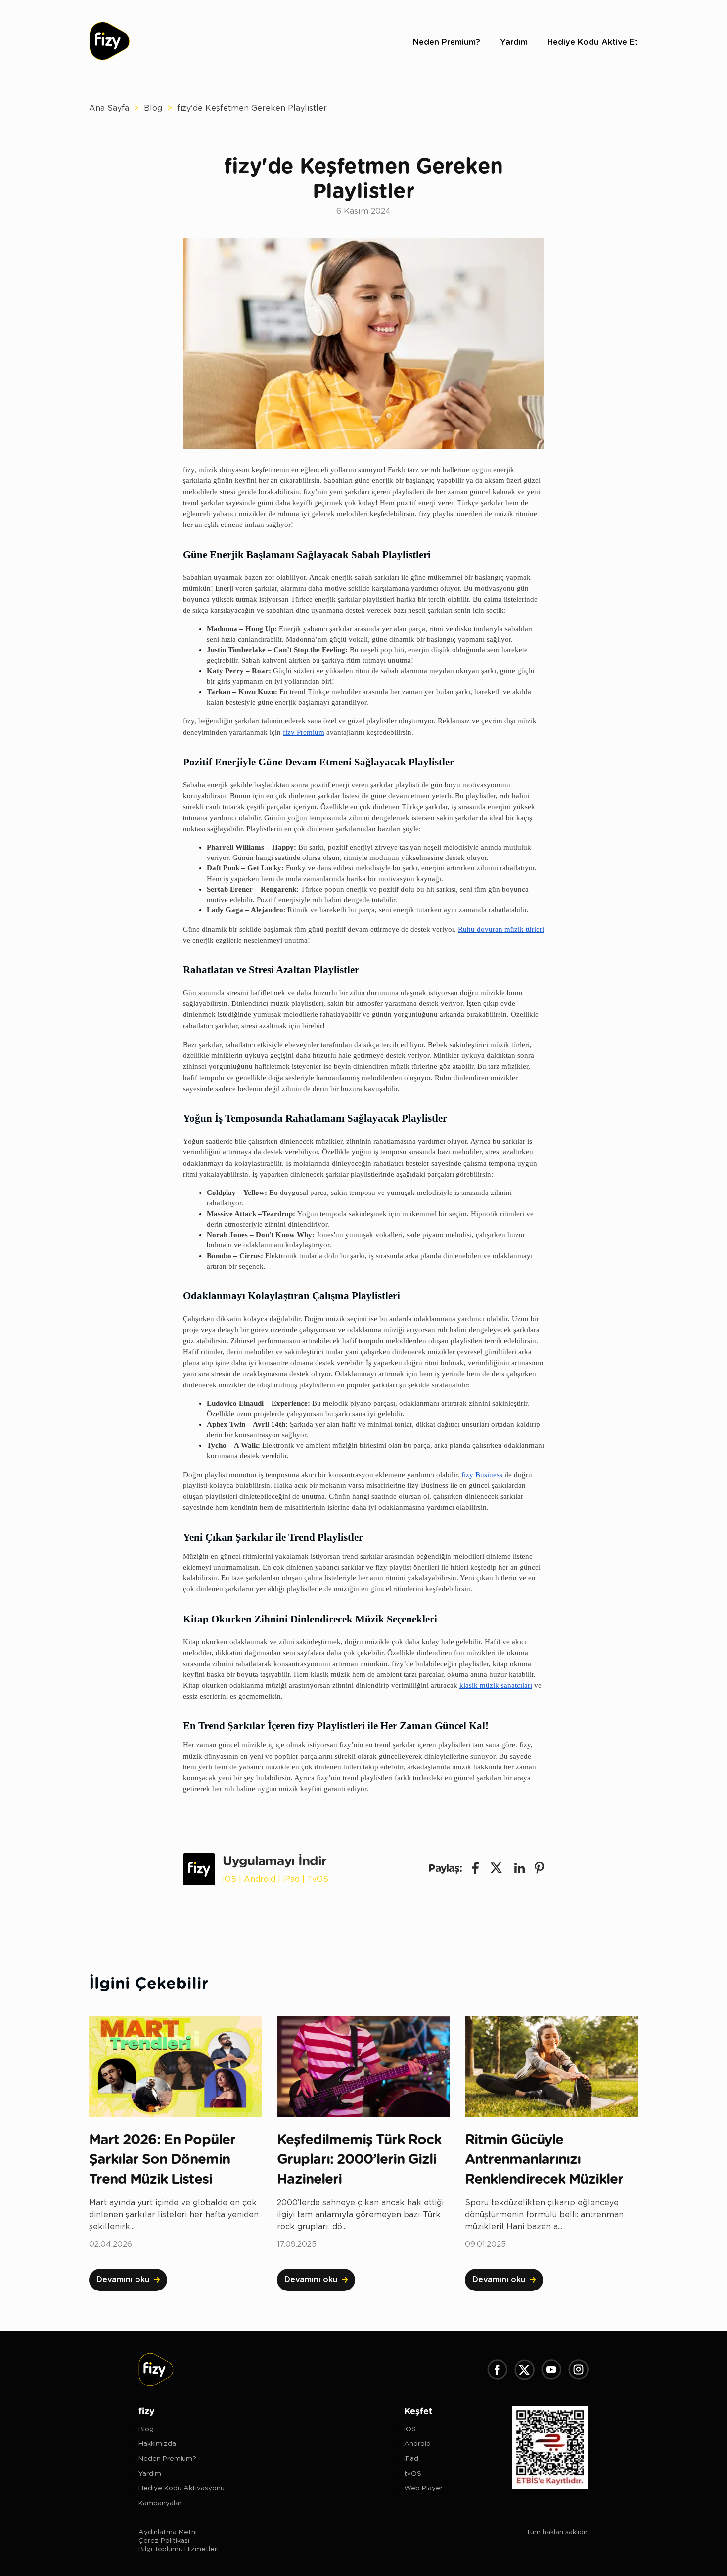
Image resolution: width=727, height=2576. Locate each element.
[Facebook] (497, 2371)
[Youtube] (551, 2371)
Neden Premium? (447, 42)
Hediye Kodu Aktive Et (593, 42)
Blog (153, 108)
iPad (291, 1879)
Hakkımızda (157, 2444)
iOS (229, 1879)
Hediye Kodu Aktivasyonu (182, 2488)
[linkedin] (520, 1869)
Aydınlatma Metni (168, 2532)
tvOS (413, 2474)
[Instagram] (578, 2371)
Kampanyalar (160, 2503)
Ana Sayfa (109, 108)
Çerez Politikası (164, 2541)
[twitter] (497, 1869)
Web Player (423, 2488)
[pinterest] (539, 1869)
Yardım (514, 42)
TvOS (318, 1879)
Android (260, 1879)
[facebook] (475, 1869)
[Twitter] (524, 2371)
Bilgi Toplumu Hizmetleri (179, 2549)
